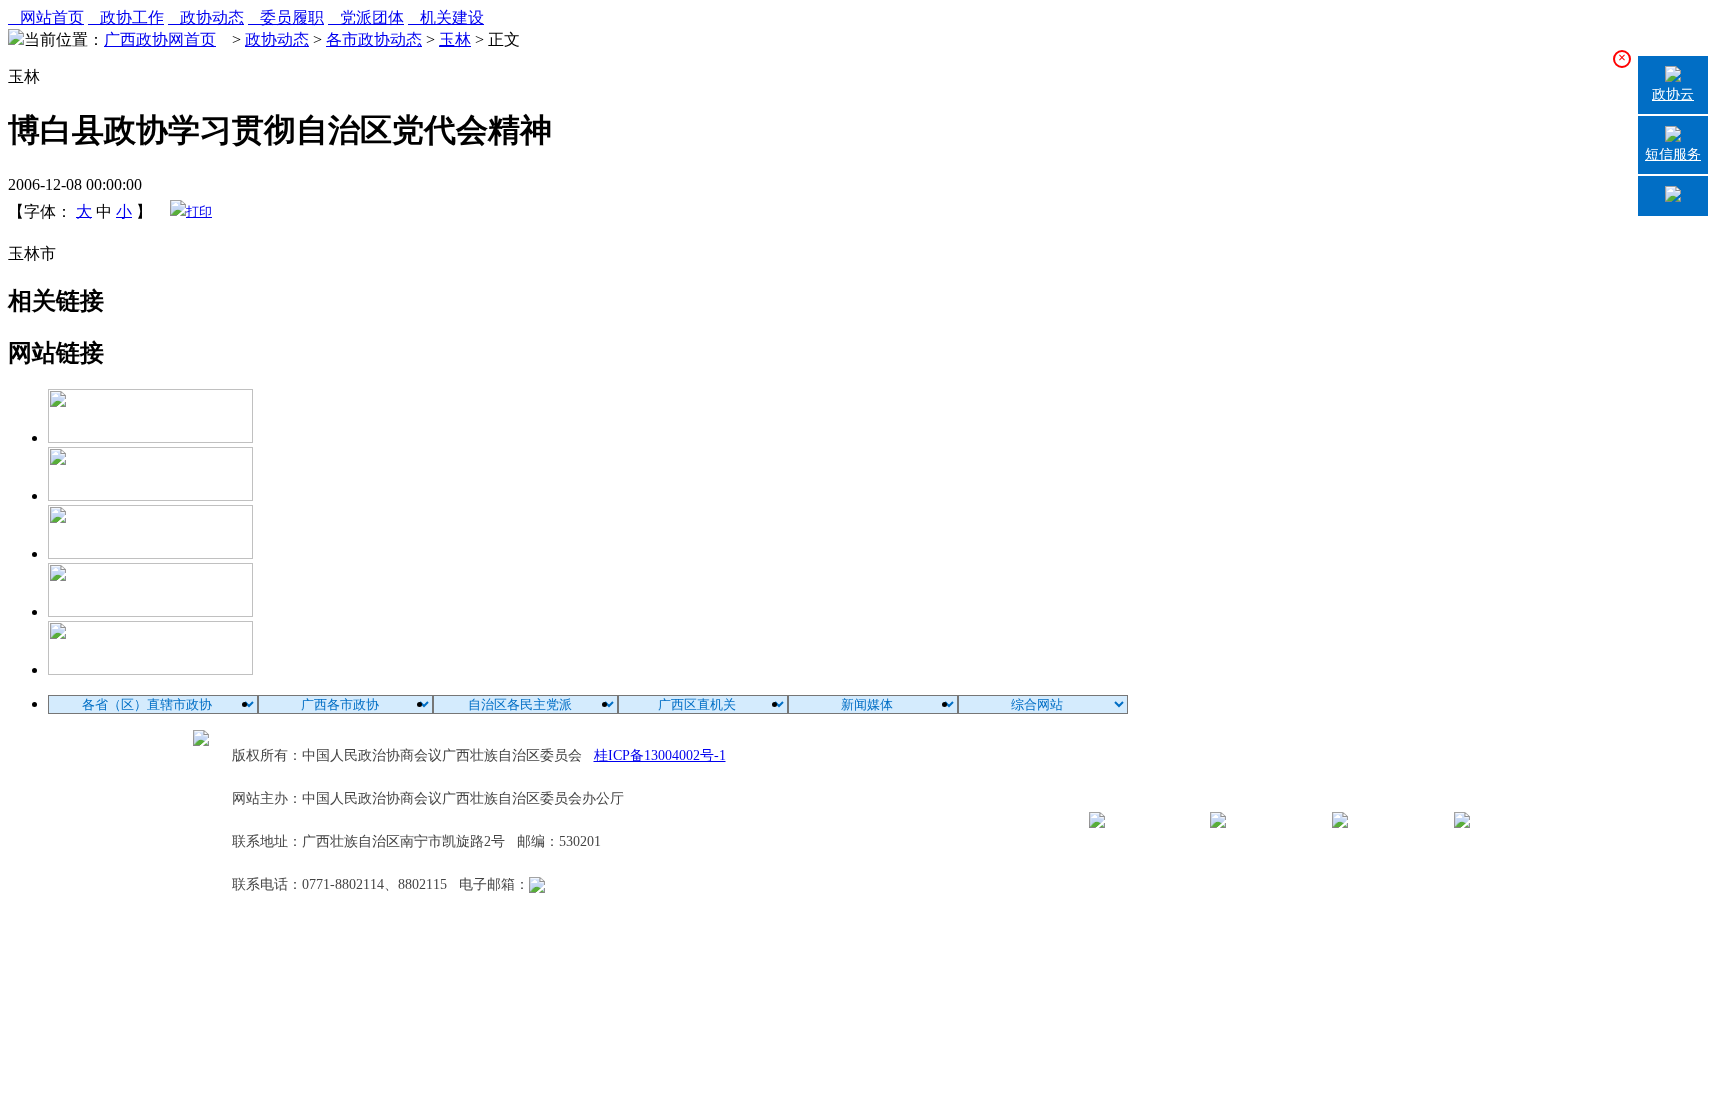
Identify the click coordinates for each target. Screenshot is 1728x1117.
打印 (199, 211)
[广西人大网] (150, 611)
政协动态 (206, 17)
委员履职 (286, 17)
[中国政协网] (150, 553)
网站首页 (46, 17)
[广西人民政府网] (150, 669)
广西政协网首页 (160, 39)
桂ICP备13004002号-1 (660, 755)
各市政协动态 (374, 39)
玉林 (455, 39)
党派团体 (366, 17)
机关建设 (446, 17)
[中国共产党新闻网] (150, 437)
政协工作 (126, 17)
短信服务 (1673, 154)
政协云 (1673, 94)
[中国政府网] (150, 495)
